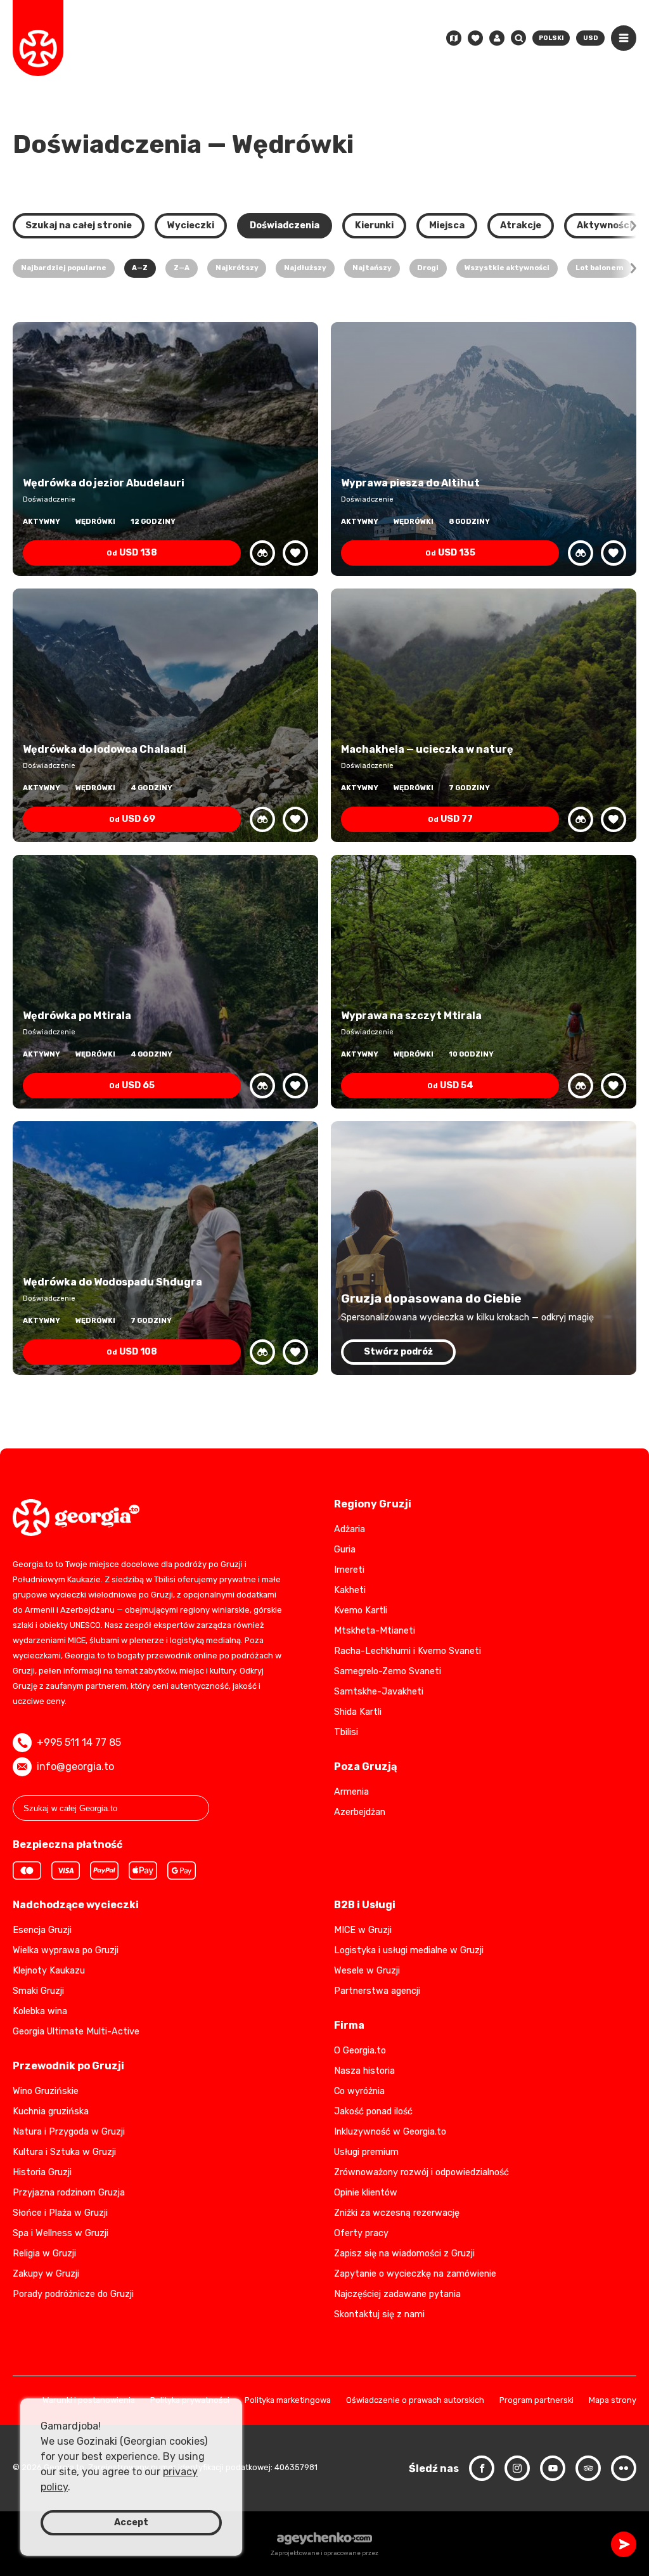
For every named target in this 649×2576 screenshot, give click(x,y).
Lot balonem (600, 268)
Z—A (182, 268)
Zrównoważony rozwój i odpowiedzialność (421, 2172)
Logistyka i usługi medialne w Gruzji (409, 1950)
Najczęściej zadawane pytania (397, 2294)
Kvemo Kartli (361, 1610)
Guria (345, 1550)
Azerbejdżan (360, 1812)
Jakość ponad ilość (373, 2111)
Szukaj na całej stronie (79, 225)
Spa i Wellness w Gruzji (61, 2233)
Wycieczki (191, 225)
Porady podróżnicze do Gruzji (73, 2294)
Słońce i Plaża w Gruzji (60, 2213)
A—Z (140, 268)
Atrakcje (521, 225)
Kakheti (350, 1590)
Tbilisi (346, 1732)
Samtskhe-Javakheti (379, 1692)
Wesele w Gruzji (367, 1971)
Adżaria (350, 1529)
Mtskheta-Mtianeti (375, 1631)
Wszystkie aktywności (507, 268)
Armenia (351, 1792)
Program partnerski (537, 2401)
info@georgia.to (75, 1766)
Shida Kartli (358, 1712)
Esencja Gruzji (42, 1930)
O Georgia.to (360, 2051)
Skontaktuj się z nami (379, 2314)
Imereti (349, 1570)
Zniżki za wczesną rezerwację (397, 2213)
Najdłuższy (305, 268)
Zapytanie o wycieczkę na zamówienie (415, 2274)
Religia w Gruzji (44, 2254)
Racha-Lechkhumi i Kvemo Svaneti (408, 1651)
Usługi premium (366, 2152)
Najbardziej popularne (64, 268)
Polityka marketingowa (288, 2401)
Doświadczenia (285, 225)
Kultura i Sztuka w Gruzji (64, 2152)
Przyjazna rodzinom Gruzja (69, 2193)
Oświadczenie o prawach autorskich (415, 2401)
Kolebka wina (40, 2011)
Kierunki (374, 225)
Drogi (428, 268)
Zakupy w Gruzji (46, 2274)
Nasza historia (364, 2071)
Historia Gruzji (42, 2172)
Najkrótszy (237, 268)
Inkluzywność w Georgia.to (390, 2132)
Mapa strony (613, 2401)
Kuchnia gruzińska (51, 2111)
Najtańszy (372, 268)
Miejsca (447, 225)
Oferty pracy (361, 2233)
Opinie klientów (366, 2193)
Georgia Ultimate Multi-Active (76, 2032)
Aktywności (604, 225)
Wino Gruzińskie (46, 2091)
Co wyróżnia (359, 2091)
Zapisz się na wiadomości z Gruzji (404, 2254)
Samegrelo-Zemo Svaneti (388, 1671)
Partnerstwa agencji (377, 1991)
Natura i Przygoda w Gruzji (69, 2132)
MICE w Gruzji (363, 1930)
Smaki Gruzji (38, 1991)
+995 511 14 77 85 (79, 1742)
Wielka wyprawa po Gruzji (66, 1950)
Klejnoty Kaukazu (49, 1971)
